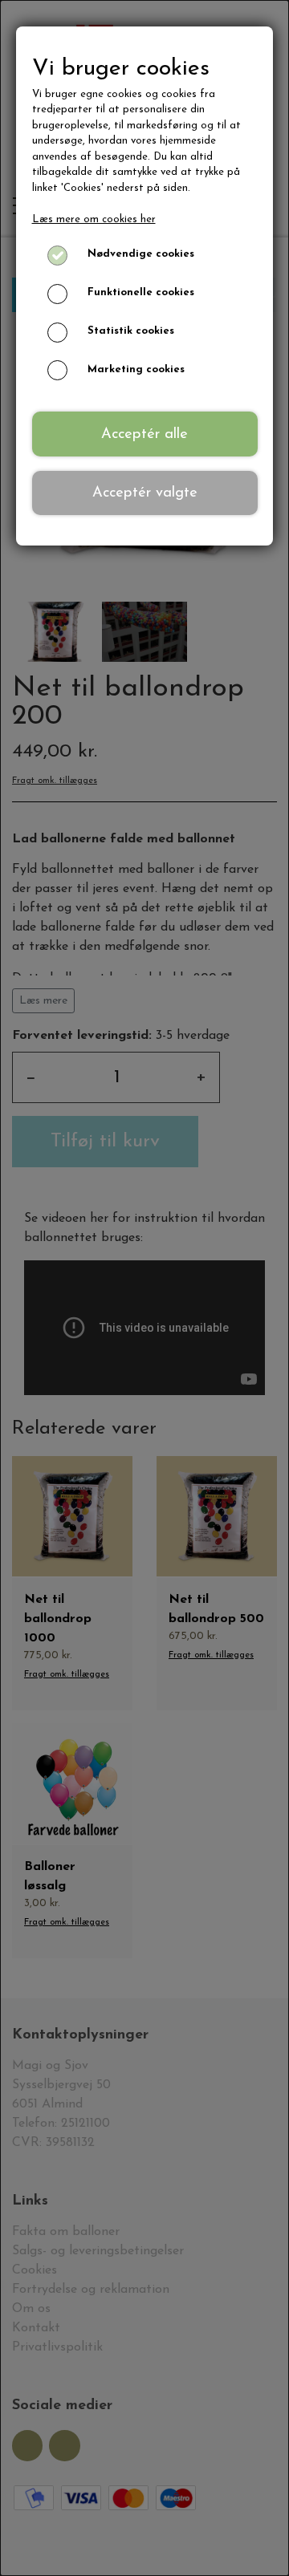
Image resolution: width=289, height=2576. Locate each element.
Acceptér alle (144, 434)
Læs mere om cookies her (94, 219)
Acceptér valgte (145, 493)
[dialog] (144, 1288)
